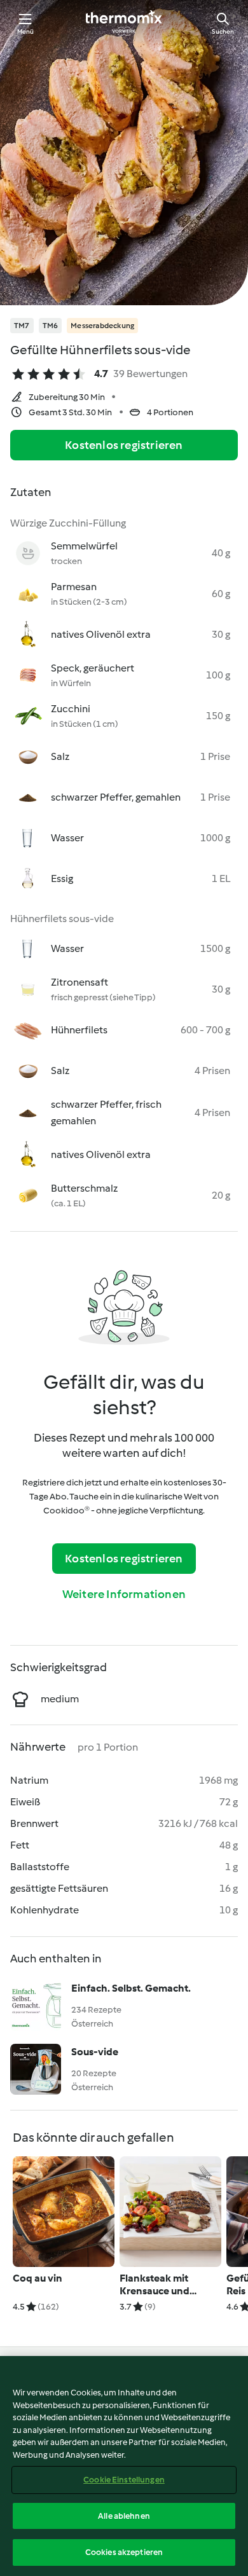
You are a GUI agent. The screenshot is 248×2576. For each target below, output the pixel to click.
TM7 (22, 326)
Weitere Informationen (124, 1594)
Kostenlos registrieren (124, 445)
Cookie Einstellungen (124, 2480)
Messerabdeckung (102, 326)
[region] (124, 2466)
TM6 (51, 326)
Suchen (223, 31)
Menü (26, 31)
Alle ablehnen (124, 2516)
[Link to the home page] (124, 23)
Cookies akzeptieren (124, 2552)
